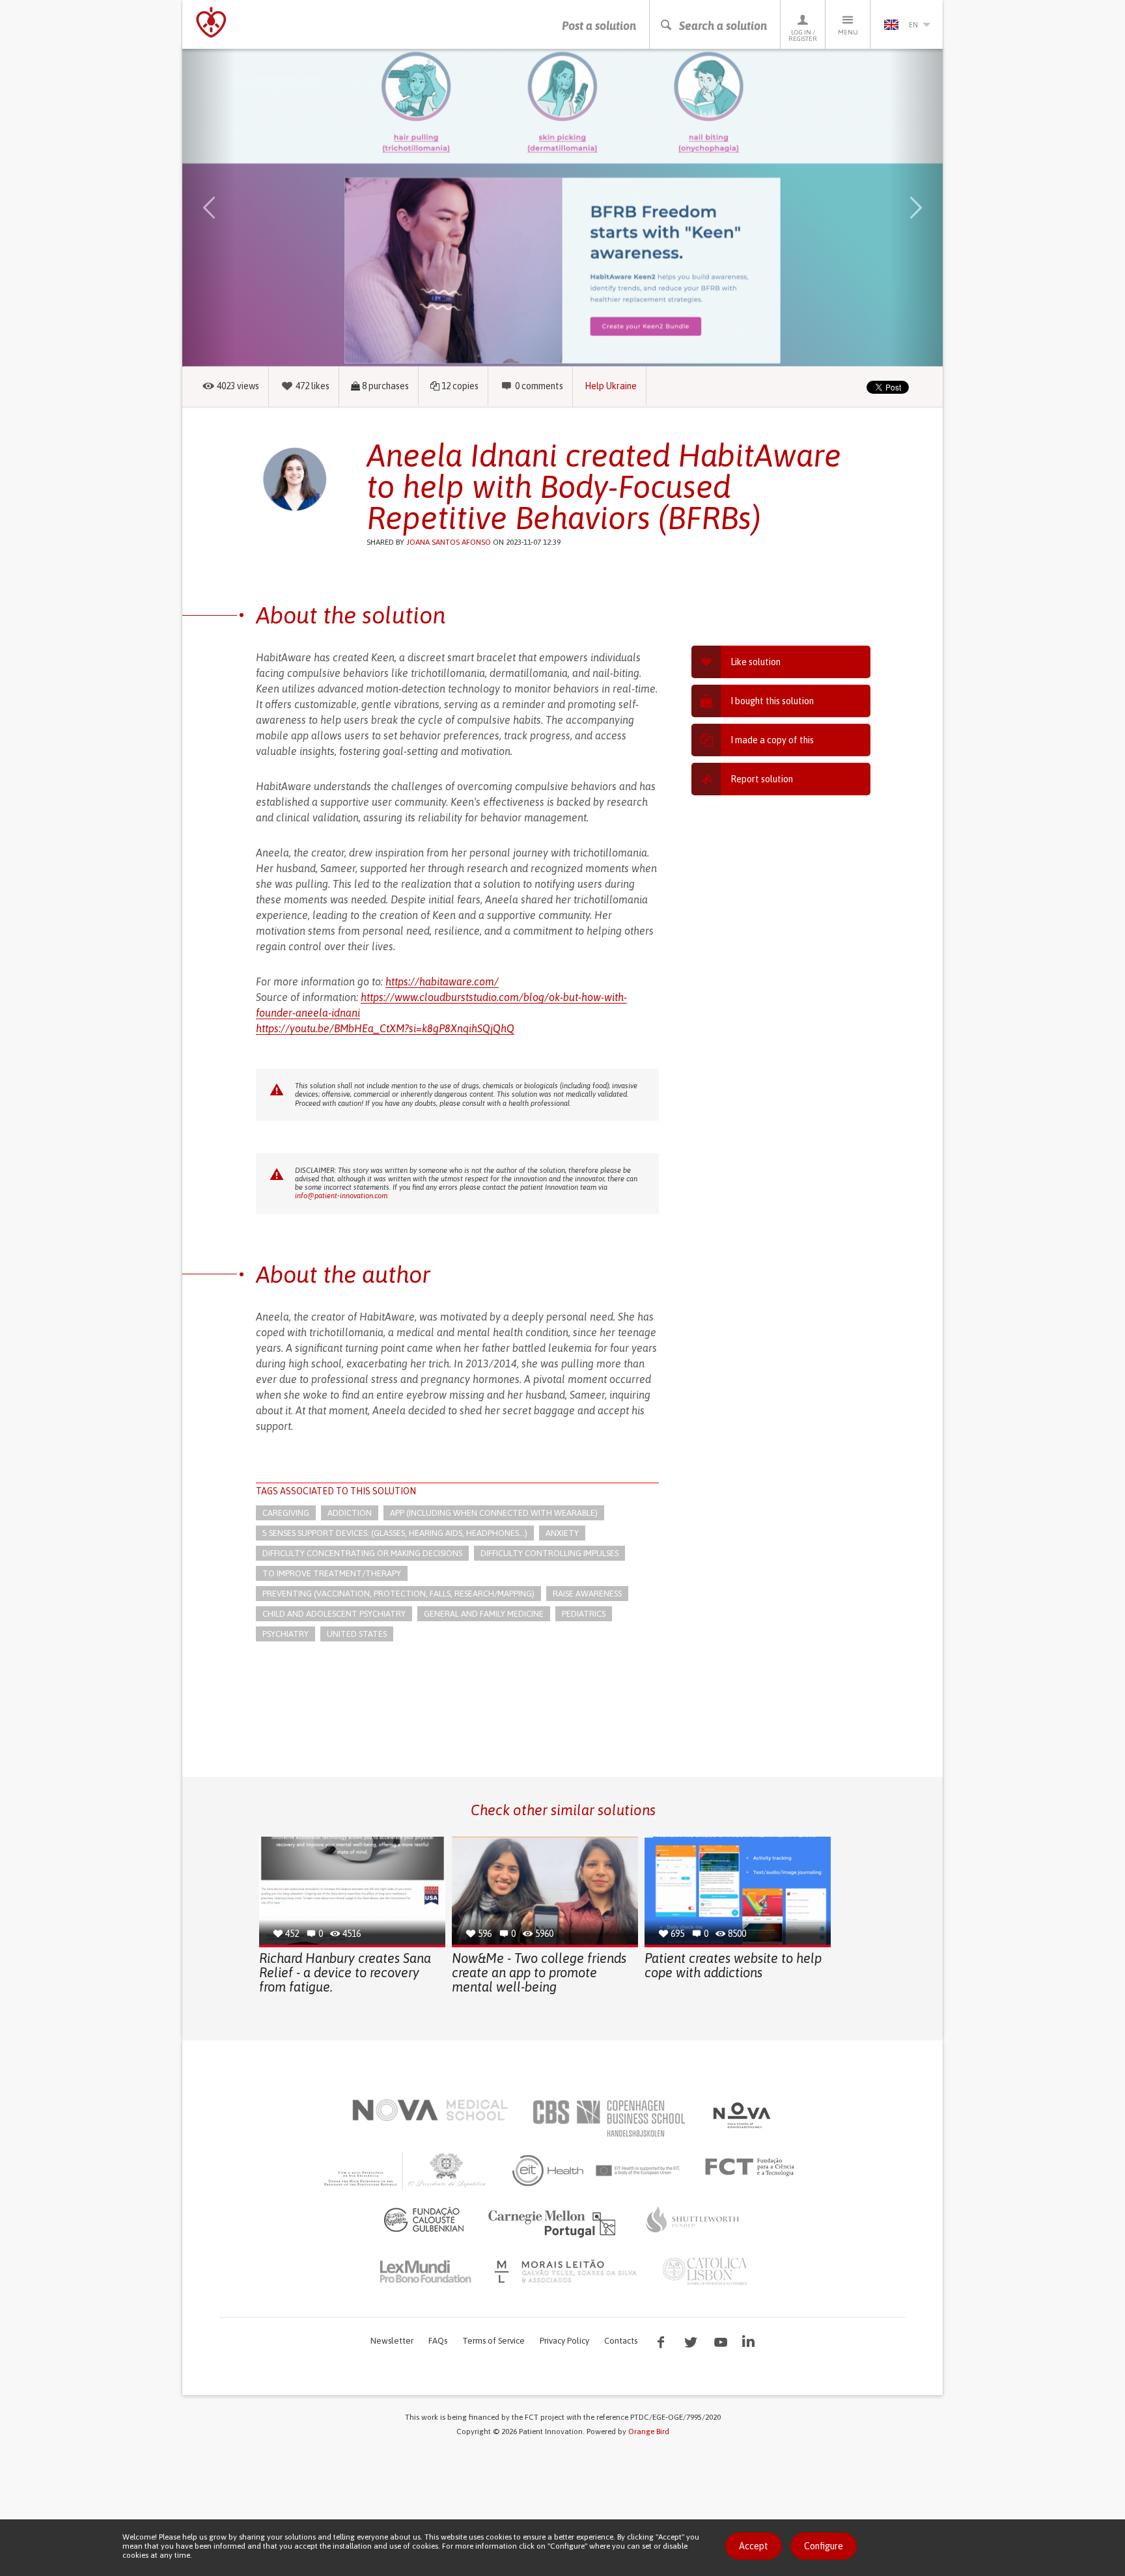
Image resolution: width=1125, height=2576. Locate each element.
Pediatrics (584, 1614)
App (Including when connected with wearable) (494, 1513)
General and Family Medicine (484, 1614)
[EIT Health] (597, 2171)
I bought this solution (772, 701)
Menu (848, 32)
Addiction (350, 1513)
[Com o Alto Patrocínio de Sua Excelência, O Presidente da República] (406, 2171)
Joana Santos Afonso (449, 542)
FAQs (438, 2341)
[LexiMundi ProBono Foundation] (425, 2271)
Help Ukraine (611, 386)
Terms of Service (493, 2341)
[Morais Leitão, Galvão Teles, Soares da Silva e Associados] (567, 2271)
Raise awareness (587, 1594)
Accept (754, 2546)
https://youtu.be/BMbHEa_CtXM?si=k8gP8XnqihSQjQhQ (385, 1028)
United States (357, 1634)
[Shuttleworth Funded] (693, 2219)
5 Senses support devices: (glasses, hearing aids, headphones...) (395, 1533)
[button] (228, 208)
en (913, 25)
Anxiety (562, 1533)
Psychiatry (285, 1634)
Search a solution (723, 26)
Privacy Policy (564, 2341)
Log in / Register (803, 35)
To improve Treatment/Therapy (332, 1573)
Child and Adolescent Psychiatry (334, 1614)
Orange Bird (649, 2432)
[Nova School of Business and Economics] (741, 2115)
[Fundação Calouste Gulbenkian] (424, 2219)
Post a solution (599, 26)
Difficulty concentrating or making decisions (362, 1553)
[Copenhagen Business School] (608, 2118)
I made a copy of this (772, 740)
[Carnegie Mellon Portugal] (554, 2223)
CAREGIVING (286, 1513)
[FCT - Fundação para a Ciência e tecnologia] (753, 2167)
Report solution (762, 779)
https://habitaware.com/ (442, 981)
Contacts (621, 2341)
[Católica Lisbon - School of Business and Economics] (705, 2271)
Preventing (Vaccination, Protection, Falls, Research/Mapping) (398, 1594)
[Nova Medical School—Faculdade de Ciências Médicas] (430, 2110)
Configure (824, 2546)
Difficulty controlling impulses (549, 1553)
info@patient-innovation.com (341, 1196)
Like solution (756, 662)
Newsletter (392, 2341)
